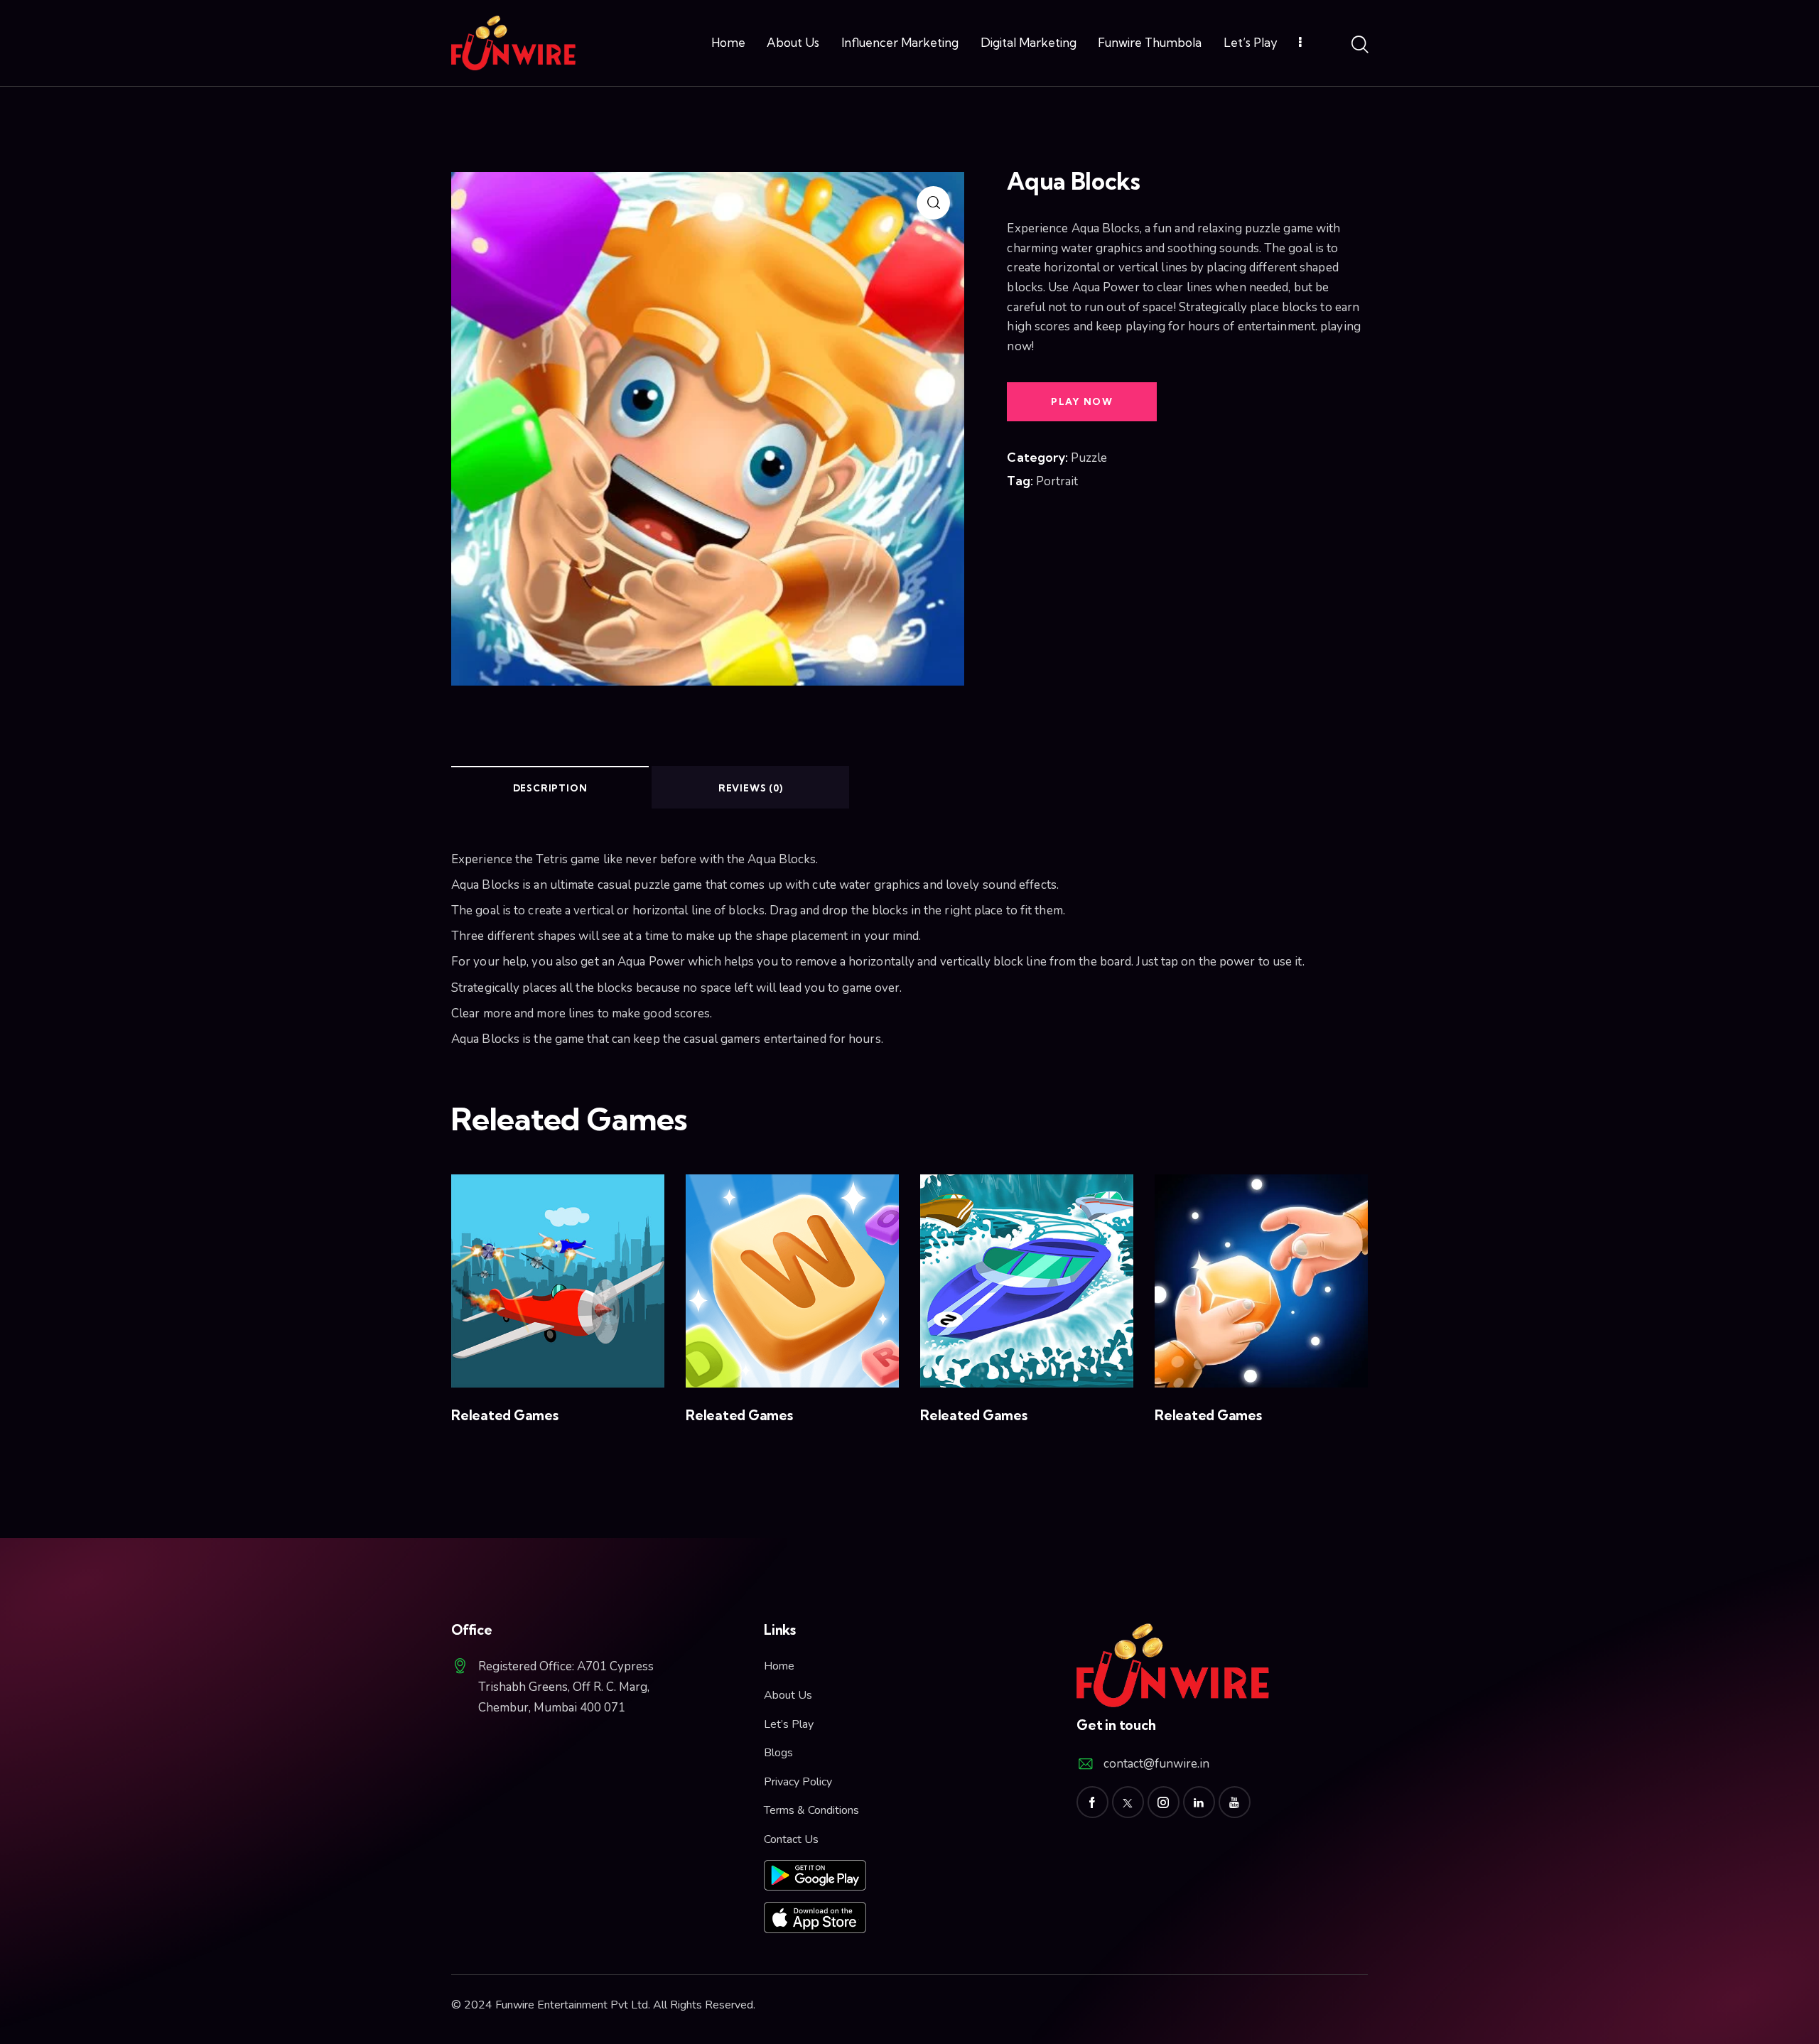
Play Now (1081, 401)
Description (550, 788)
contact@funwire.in (1156, 1764)
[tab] (550, 787)
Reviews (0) (751, 788)
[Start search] (1359, 45)
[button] (538, 1281)
